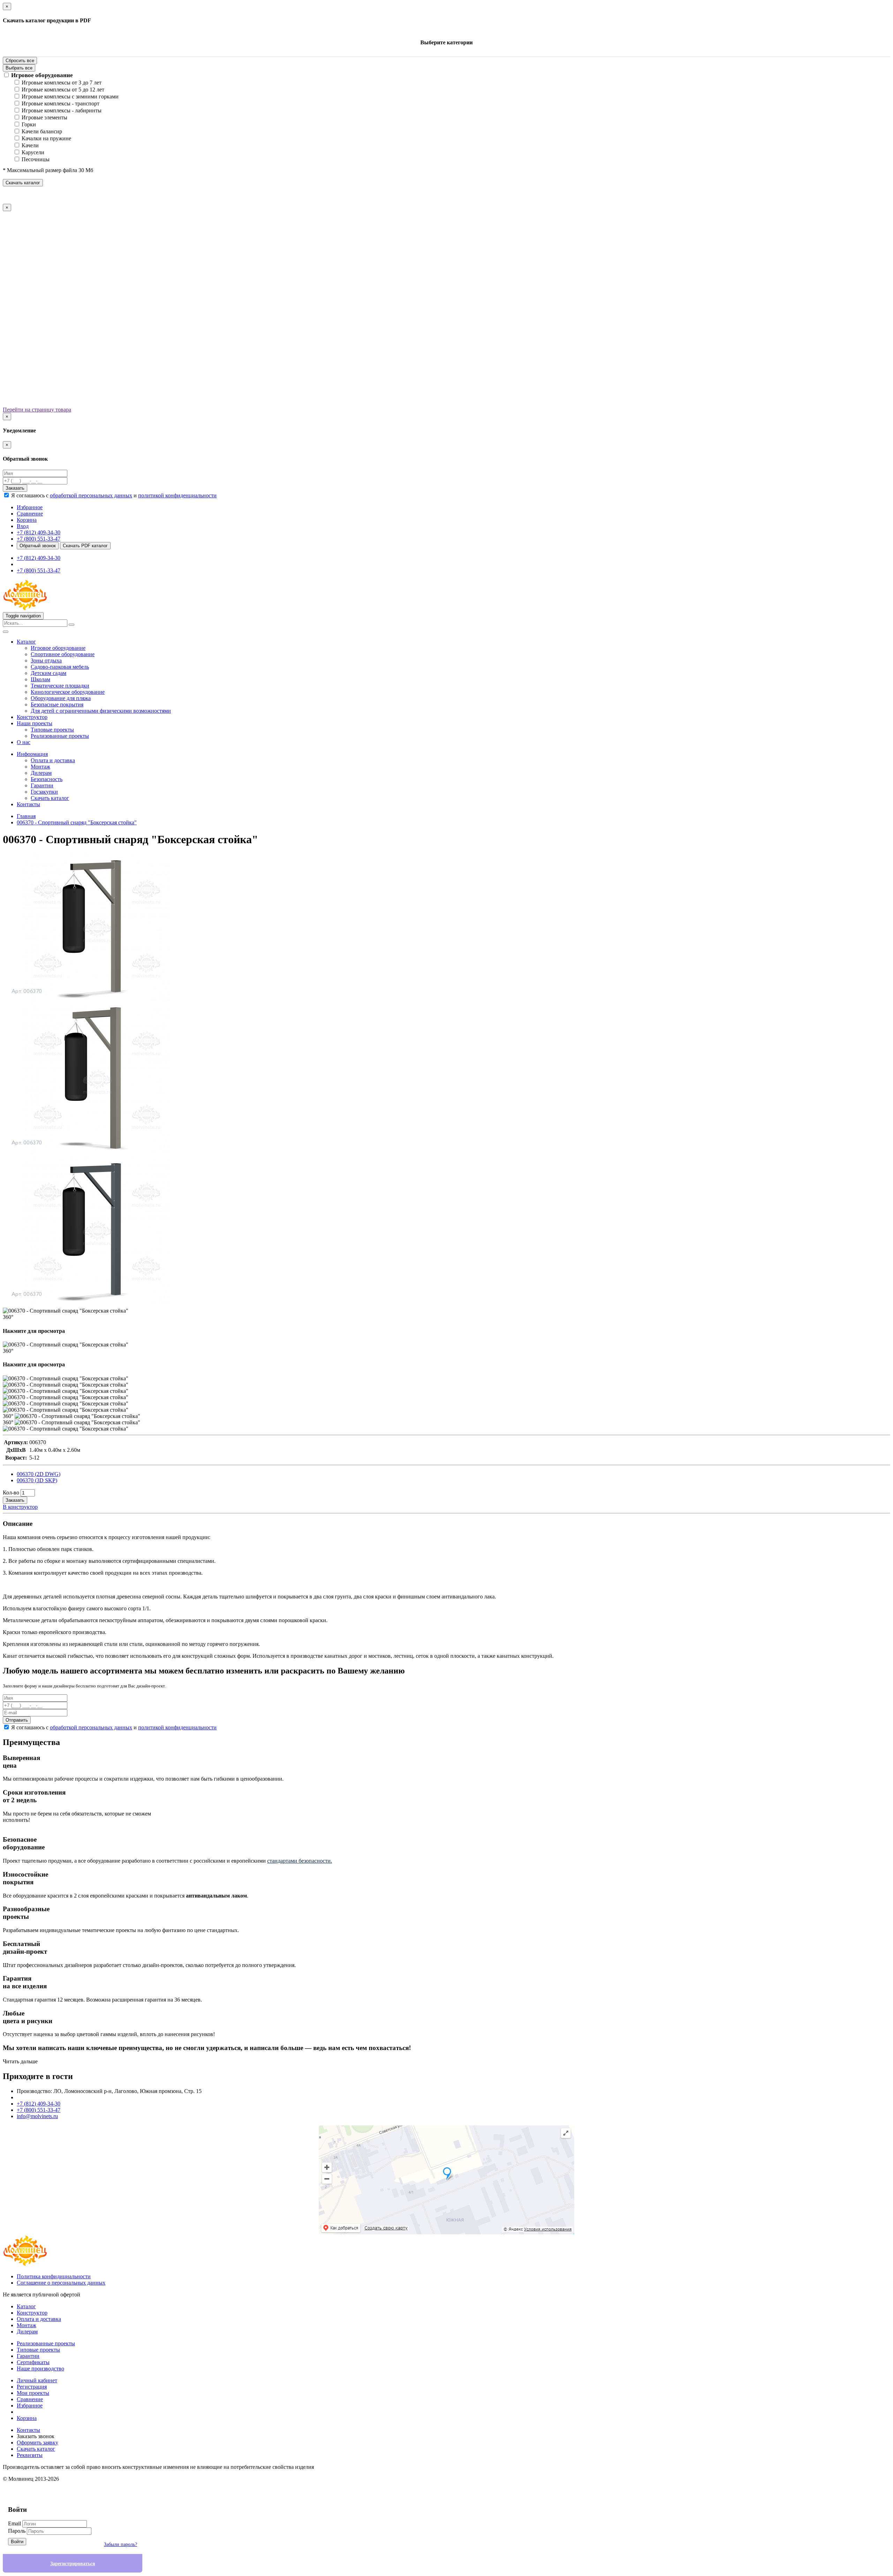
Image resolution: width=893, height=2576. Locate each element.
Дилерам (41, 773)
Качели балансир (42, 131)
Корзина (27, 2418)
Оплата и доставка (53, 760)
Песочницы (36, 159)
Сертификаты (33, 2362)
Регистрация (32, 2387)
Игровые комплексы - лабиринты (62, 110)
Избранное (30, 2406)
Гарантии (42, 785)
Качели (30, 145)
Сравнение (30, 2399)
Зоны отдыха (46, 660)
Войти (17, 2542)
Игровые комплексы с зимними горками (70, 96)
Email (14, 2523)
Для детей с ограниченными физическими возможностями (101, 711)
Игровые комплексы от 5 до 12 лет (63, 90)
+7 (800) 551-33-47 (39, 539)
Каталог (26, 642)
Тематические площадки (60, 686)
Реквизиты (30, 2455)
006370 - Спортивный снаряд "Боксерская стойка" (77, 822)
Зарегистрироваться (73, 2564)
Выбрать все (19, 68)
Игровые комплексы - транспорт (61, 103)
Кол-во (11, 1493)
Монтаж (40, 767)
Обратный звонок (38, 546)
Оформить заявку (37, 2443)
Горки (29, 124)
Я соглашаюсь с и (114, 495)
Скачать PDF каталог (85, 546)
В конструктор (20, 1507)
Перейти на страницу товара (37, 410)
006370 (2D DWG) (39, 1474)
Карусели (33, 152)
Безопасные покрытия (57, 704)
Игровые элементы (44, 117)
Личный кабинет (37, 2380)
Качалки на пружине (46, 138)
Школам (40, 679)
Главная (26, 816)
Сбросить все (20, 61)
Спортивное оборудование (63, 654)
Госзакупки (44, 792)
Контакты (28, 804)
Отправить (17, 1720)
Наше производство (40, 2369)
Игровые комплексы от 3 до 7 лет (62, 83)
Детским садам (48, 673)
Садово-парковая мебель (60, 667)
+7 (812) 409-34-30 (39, 532)
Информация (32, 754)
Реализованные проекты (60, 736)
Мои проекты (33, 2393)
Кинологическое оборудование (68, 692)
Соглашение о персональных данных (61, 2283)
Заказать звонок (36, 2436)
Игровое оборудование (42, 75)
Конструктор (32, 717)
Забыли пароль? (121, 2544)
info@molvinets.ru (37, 2116)
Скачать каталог (23, 183)
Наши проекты (35, 723)
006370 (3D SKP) (37, 1480)
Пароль (17, 2531)
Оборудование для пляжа (61, 698)
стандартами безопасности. (300, 1861)
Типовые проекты (52, 730)
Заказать (15, 488)
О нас (24, 742)
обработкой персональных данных (91, 495)
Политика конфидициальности (54, 2276)
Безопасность (47, 779)
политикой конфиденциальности (177, 495)
